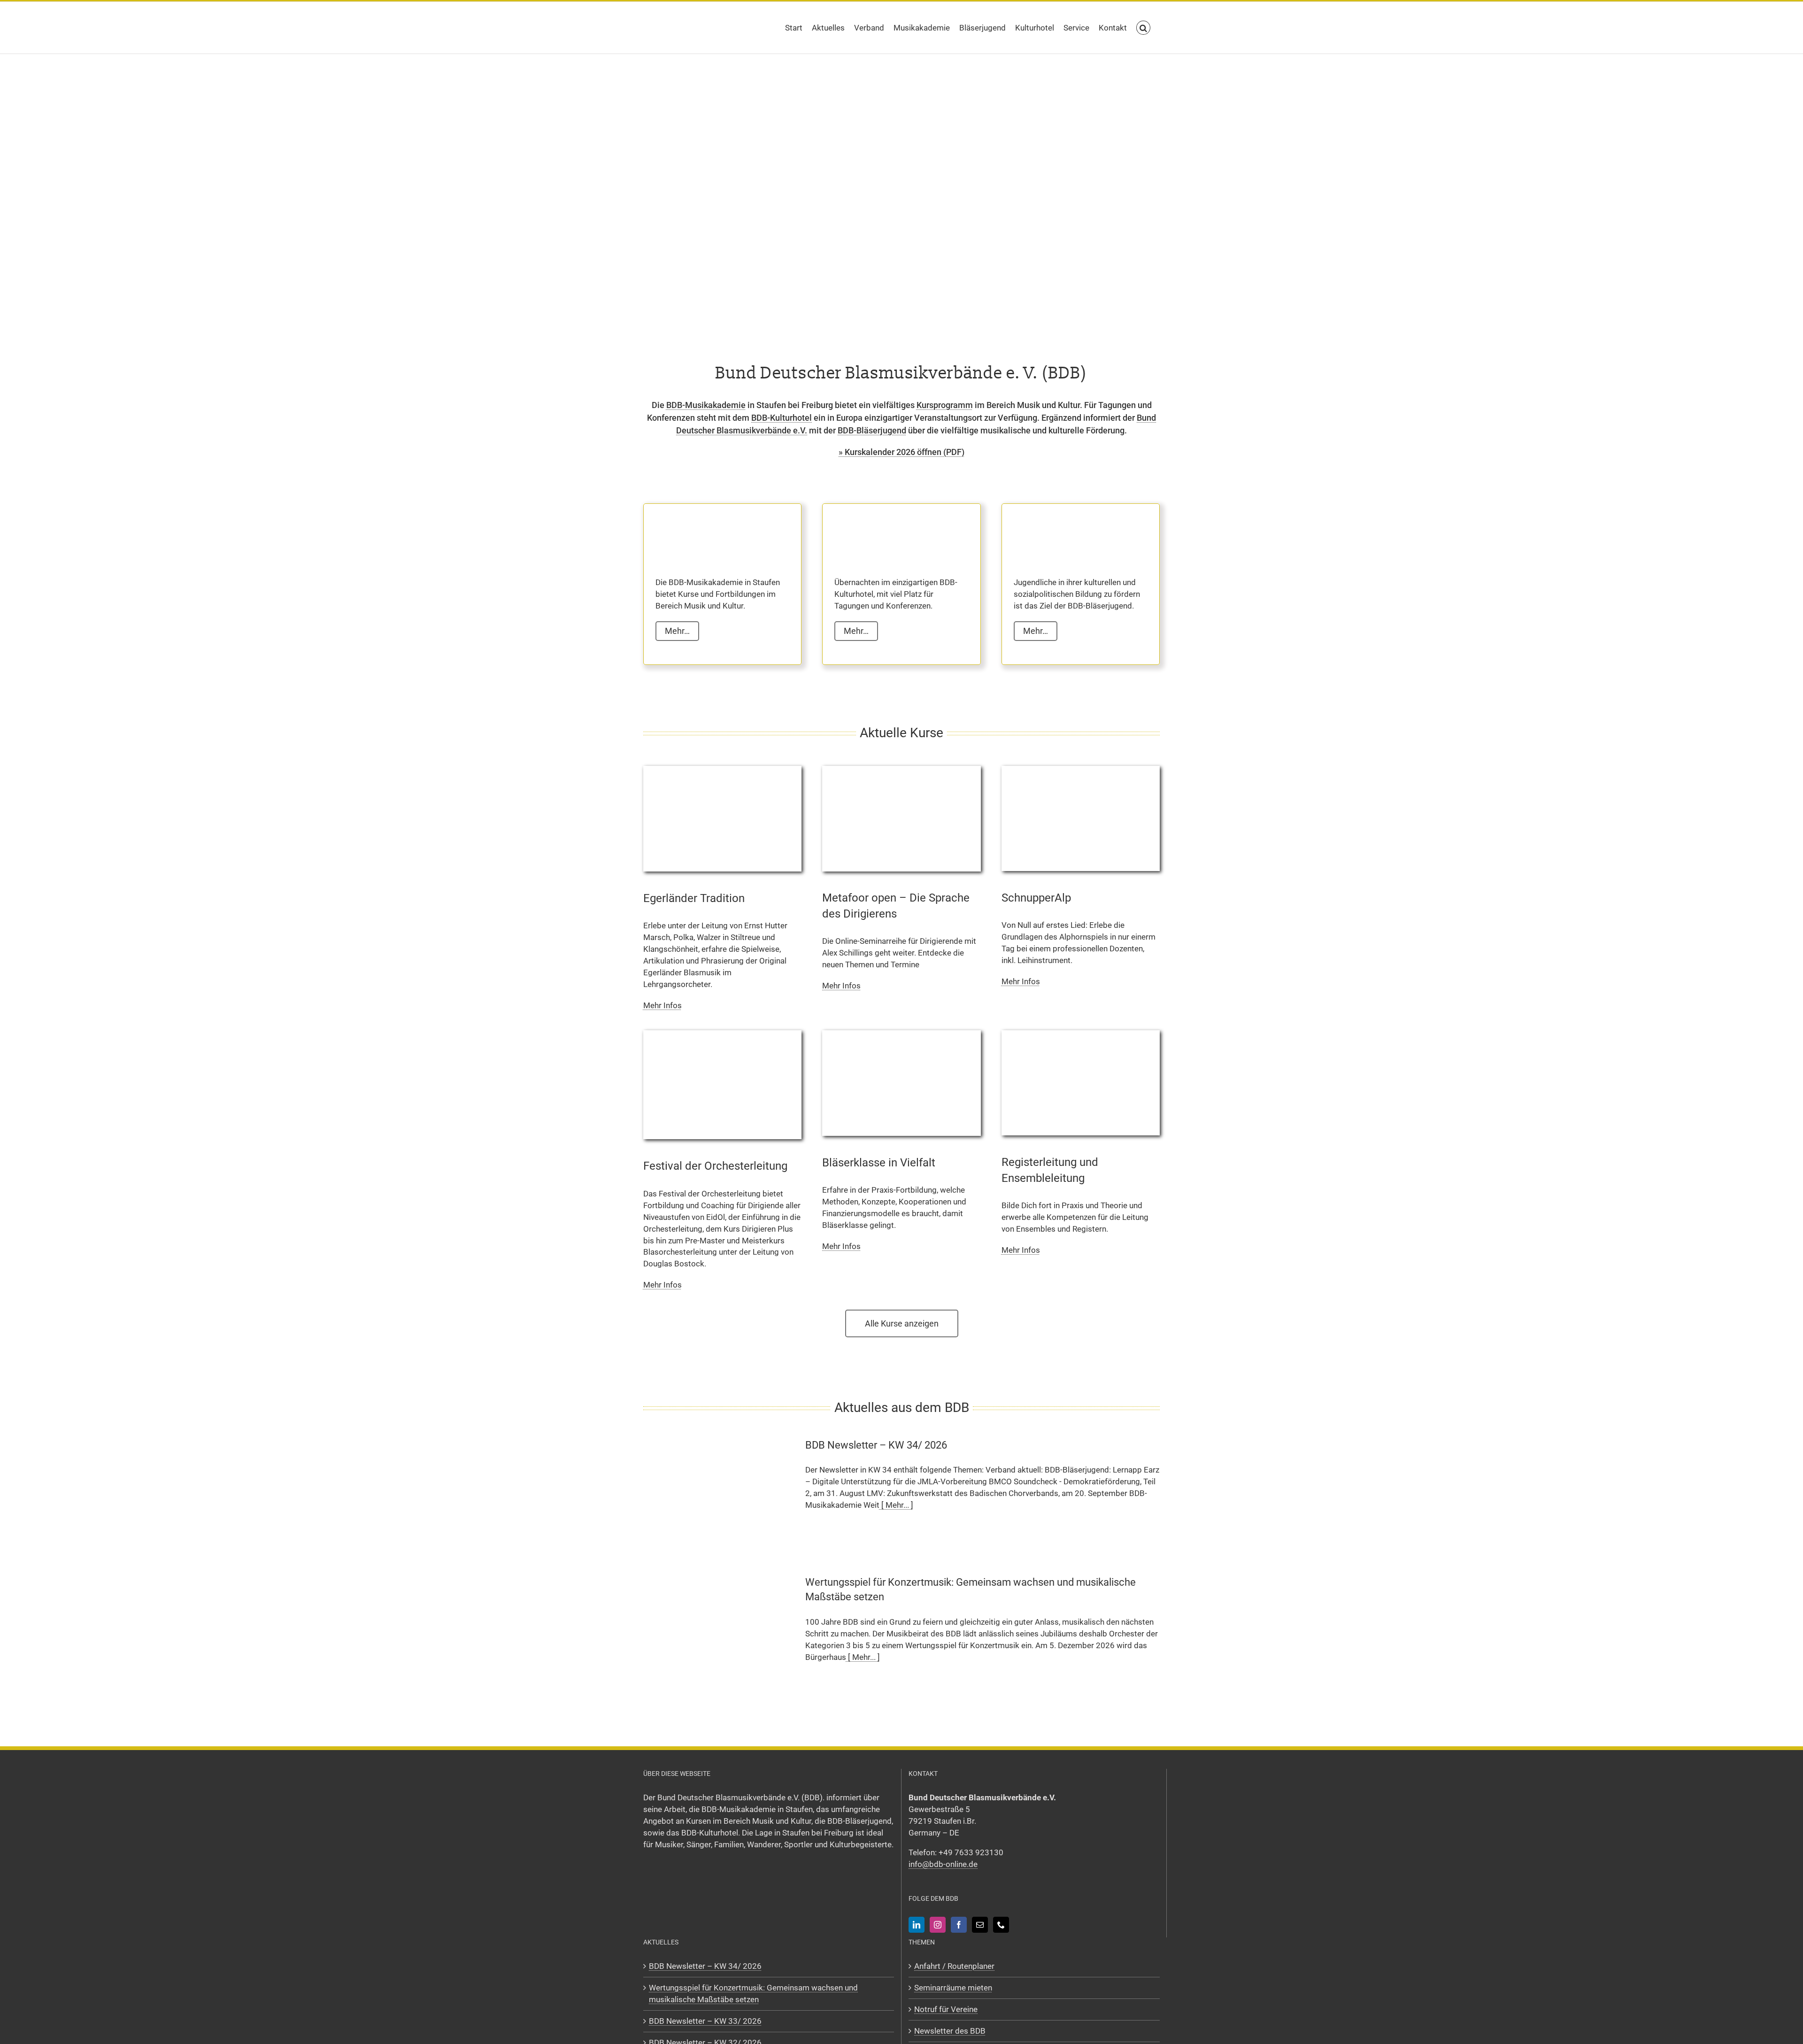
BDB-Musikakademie (706, 405)
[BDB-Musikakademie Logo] (702, 531)
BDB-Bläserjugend (872, 430)
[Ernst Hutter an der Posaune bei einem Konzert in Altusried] (722, 770)
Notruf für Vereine (946, 2009)
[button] (1143, 28)
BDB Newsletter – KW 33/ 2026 (705, 2021)
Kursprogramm (945, 405)
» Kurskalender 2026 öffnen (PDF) (901, 452)
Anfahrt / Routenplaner (954, 1966)
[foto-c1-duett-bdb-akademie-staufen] (1081, 1034)
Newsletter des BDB (950, 2030)
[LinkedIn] (917, 1924)
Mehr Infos (663, 1005)
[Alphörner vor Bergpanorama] (1081, 770)
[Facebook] (959, 1924)
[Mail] (980, 1924)
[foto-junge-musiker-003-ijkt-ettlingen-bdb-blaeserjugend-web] (901, 1034)
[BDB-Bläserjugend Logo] (1061, 531)
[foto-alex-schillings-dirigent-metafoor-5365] (901, 770)
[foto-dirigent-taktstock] (722, 1034)
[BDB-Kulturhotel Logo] (881, 531)
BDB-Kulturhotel (782, 418)
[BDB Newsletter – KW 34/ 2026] (718, 1492)
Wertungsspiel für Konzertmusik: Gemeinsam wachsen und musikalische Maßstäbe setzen (753, 1993)
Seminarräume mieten (953, 1987)
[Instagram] (938, 1924)
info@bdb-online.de (943, 1864)
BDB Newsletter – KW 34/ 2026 (876, 1445)
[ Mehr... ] (896, 1505)
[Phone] (1001, 1924)
